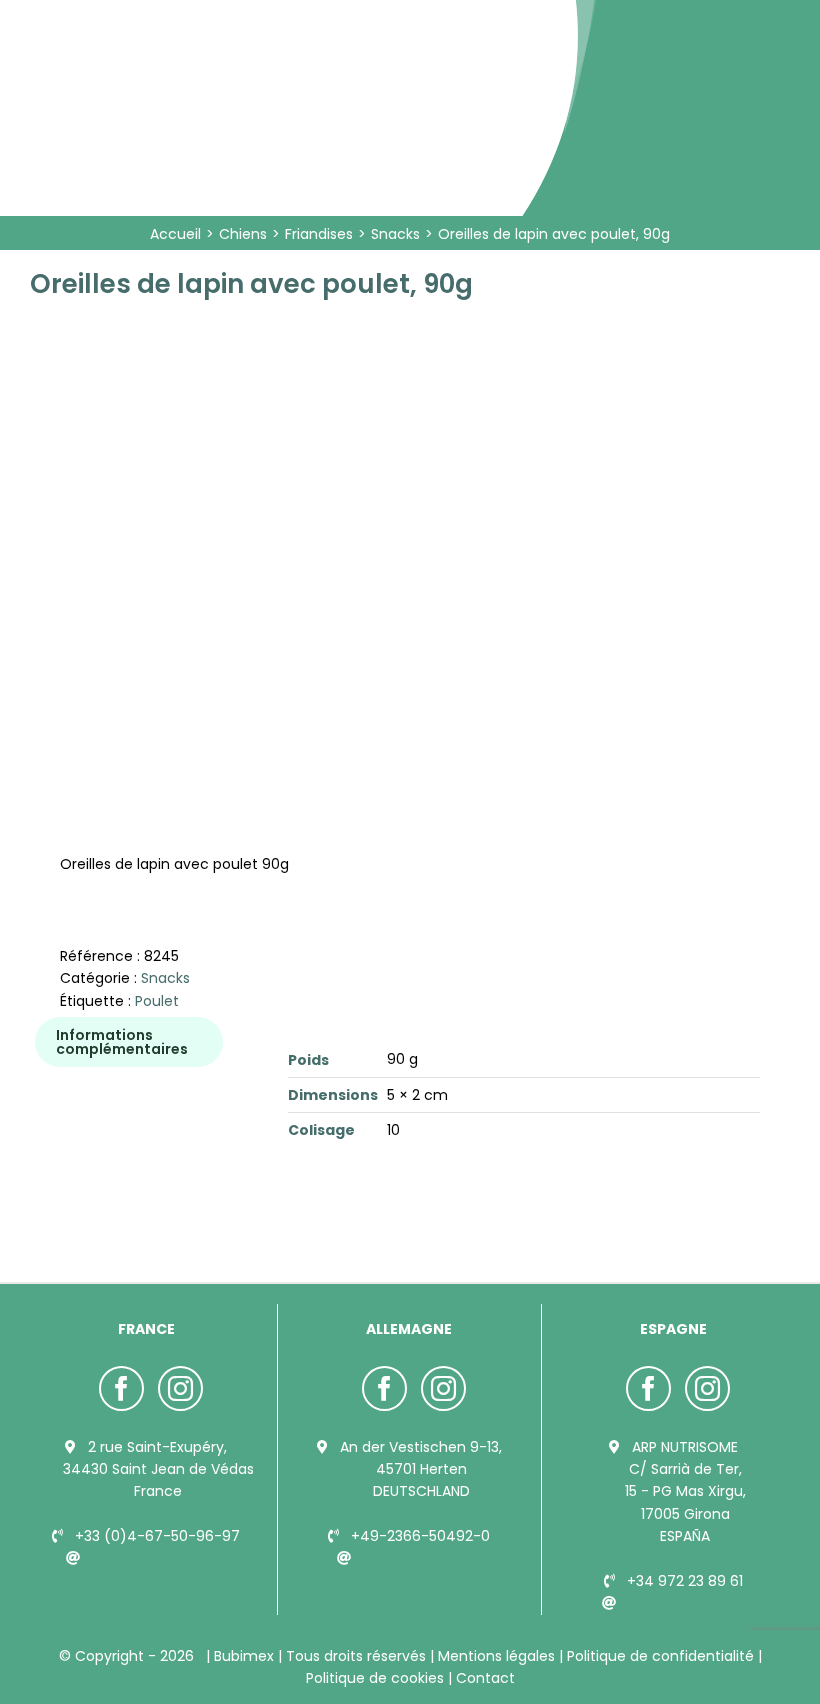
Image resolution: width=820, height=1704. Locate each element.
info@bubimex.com (157, 1558)
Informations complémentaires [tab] (122, 1042)
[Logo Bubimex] (211, 22)
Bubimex (244, 1656)
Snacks (165, 978)
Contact (483, 1678)
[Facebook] (121, 1388)
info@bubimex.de (420, 1558)
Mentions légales (496, 1656)
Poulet (157, 1001)
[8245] (212, 504)
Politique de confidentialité (660, 1656)
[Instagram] (180, 1388)
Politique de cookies (377, 1678)
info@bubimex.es (684, 1603)
